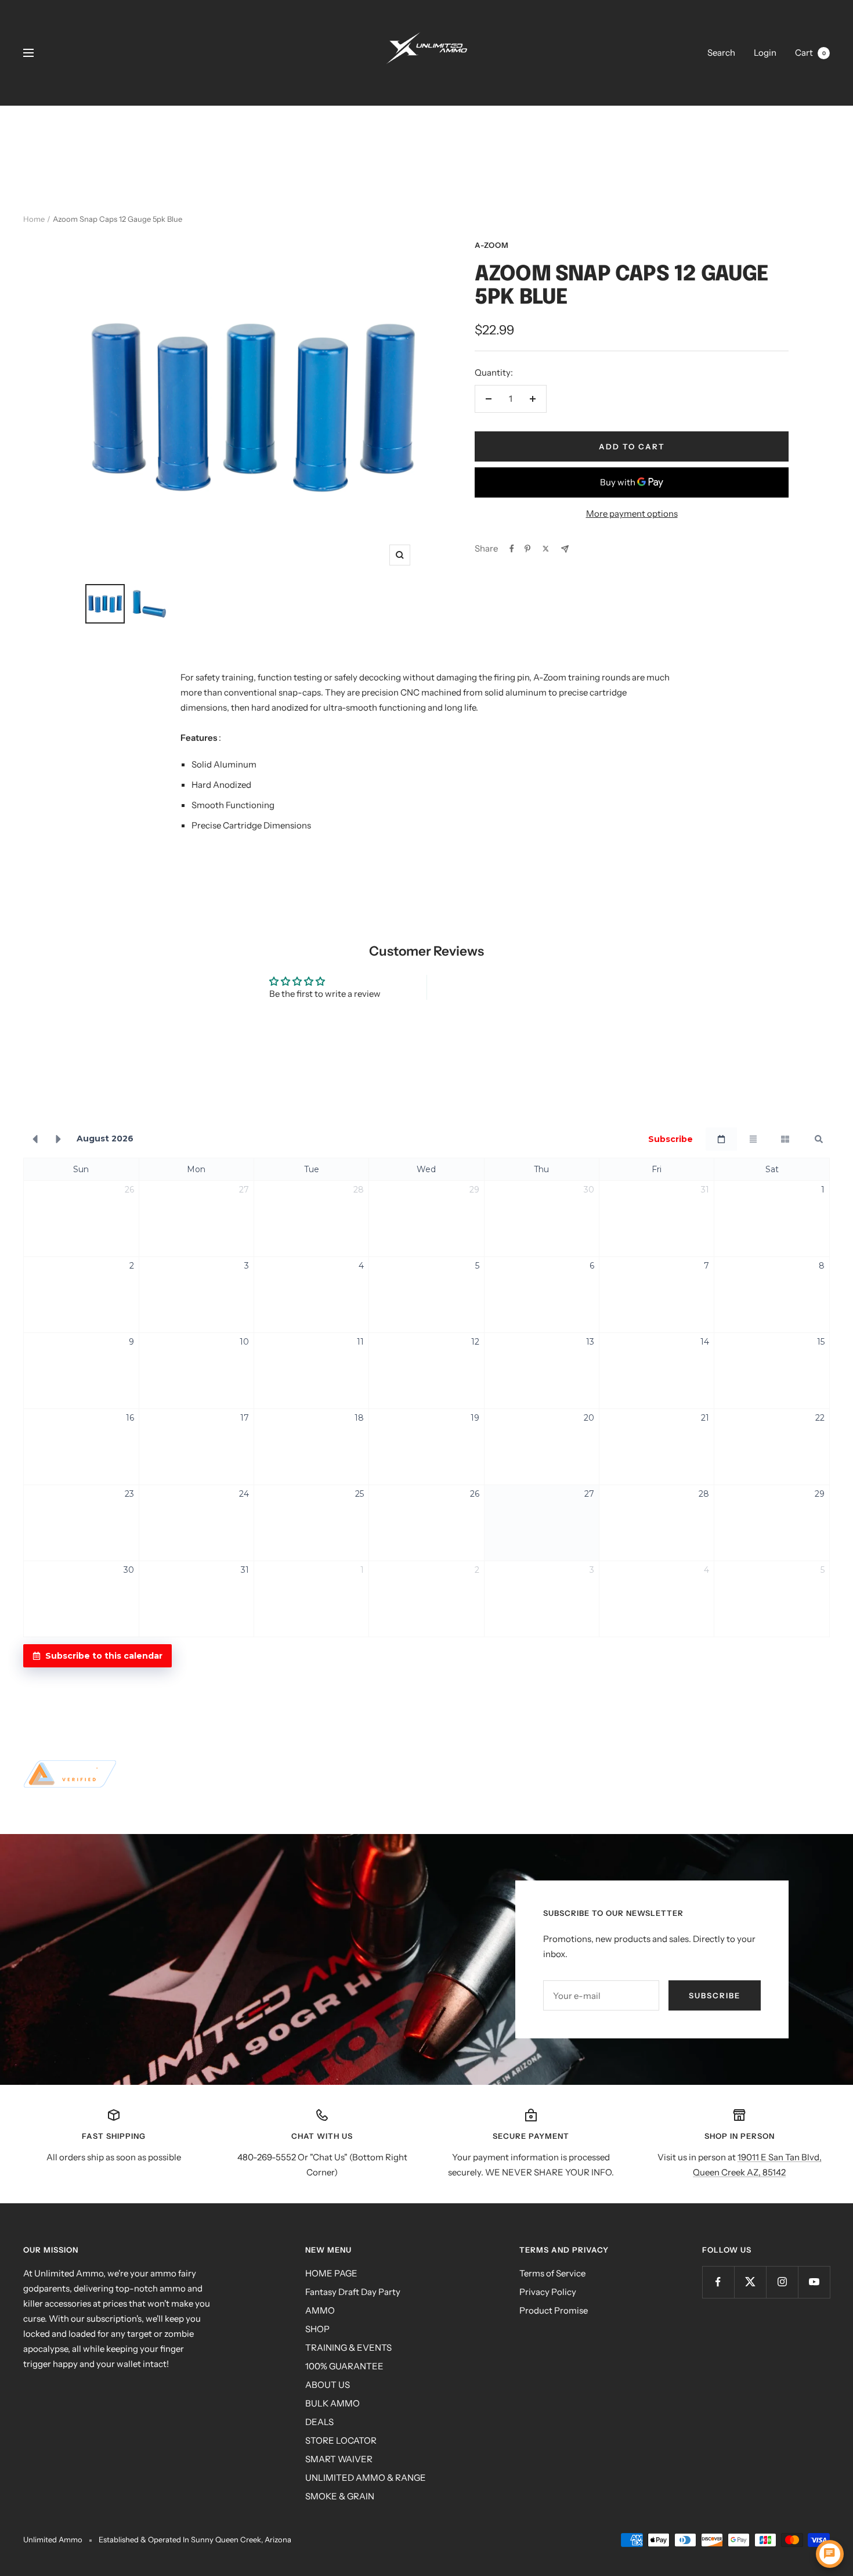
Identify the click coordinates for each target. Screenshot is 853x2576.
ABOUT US (328, 2385)
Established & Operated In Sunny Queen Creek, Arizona (195, 2539)
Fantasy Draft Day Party (353, 2292)
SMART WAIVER (339, 2459)
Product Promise (554, 2310)
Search (721, 53)
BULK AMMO (332, 2403)
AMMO (320, 2310)
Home (34, 219)
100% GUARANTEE (344, 2366)
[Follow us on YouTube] (814, 2282)
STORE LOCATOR (341, 2440)
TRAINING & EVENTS (348, 2348)
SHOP (317, 2329)
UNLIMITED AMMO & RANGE (366, 2478)
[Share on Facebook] (512, 549)
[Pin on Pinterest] (527, 549)
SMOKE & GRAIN (340, 2496)
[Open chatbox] (830, 2554)
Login (765, 53)
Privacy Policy (548, 2292)
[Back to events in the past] (35, 1139)
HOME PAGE (331, 2273)
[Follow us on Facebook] (718, 2282)
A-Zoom (492, 245)
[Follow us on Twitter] (750, 2282)
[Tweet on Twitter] (546, 549)
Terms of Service (552, 2273)
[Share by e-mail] (565, 549)
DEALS (319, 2422)
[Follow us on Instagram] (782, 2282)
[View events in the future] (59, 1139)
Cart (810, 53)
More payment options (632, 514)
